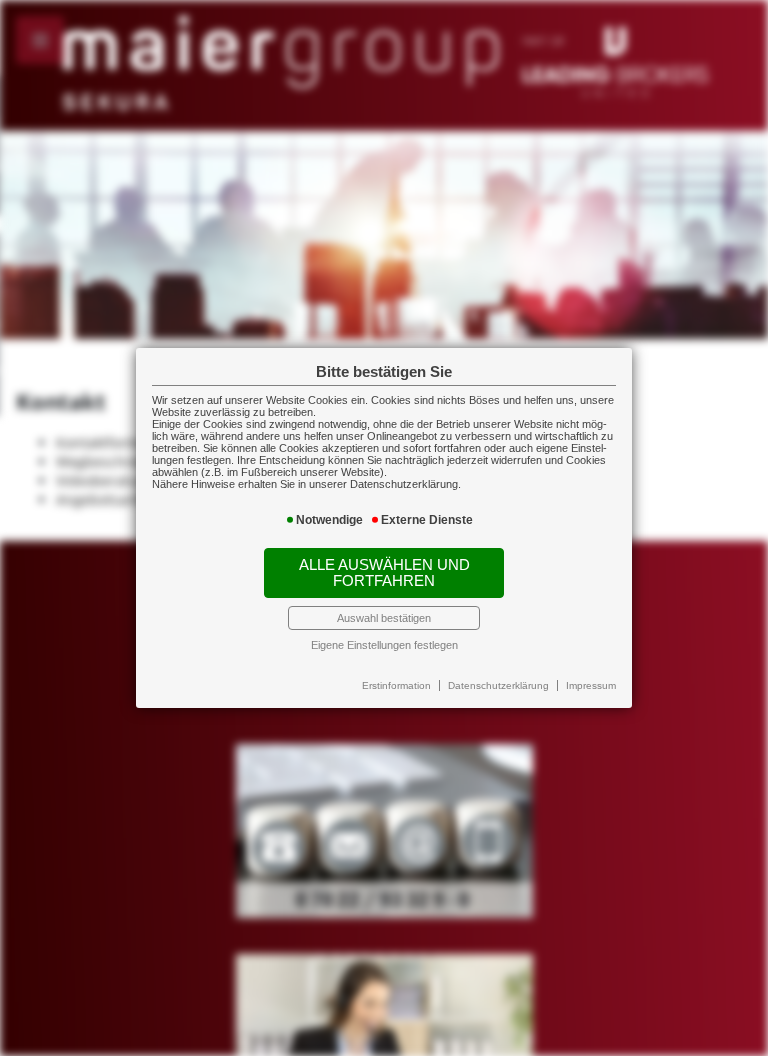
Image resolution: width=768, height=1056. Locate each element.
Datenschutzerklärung (498, 685)
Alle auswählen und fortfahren (384, 573)
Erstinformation (396, 685)
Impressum (591, 685)
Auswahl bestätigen (384, 618)
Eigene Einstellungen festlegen (384, 645)
